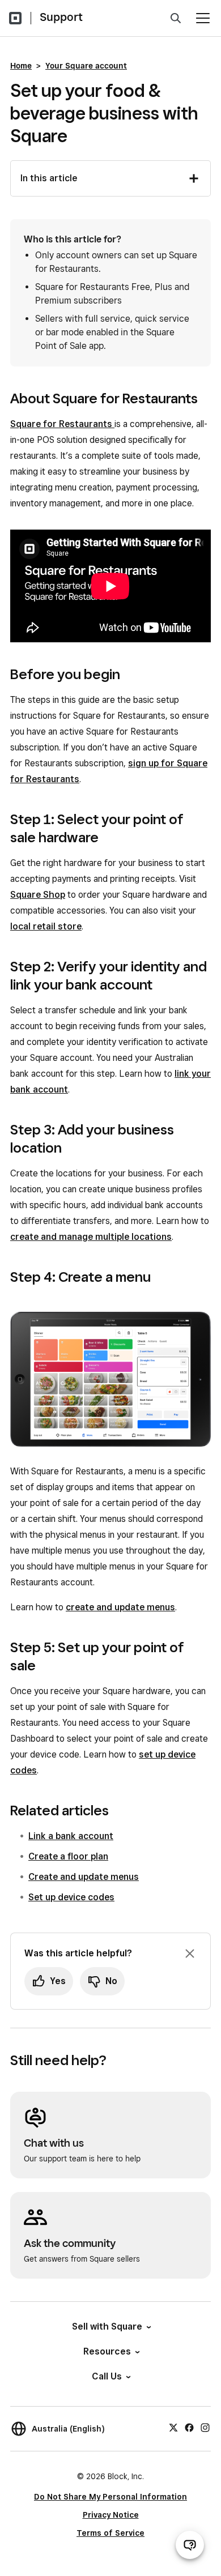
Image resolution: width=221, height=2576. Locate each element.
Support (61, 17)
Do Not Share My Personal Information (110, 2497)
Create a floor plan (68, 1856)
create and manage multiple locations (91, 1237)
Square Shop (38, 895)
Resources (107, 2351)
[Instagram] (205, 2427)
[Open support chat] (190, 2545)
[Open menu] (203, 18)
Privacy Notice (111, 2515)
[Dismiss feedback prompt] (190, 1954)
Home (21, 66)
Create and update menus (84, 1877)
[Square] (15, 18)
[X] (173, 2427)
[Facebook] (189, 2427)
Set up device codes (71, 1897)
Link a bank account (71, 1836)
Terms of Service (110, 2533)
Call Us (107, 2376)
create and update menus (120, 1607)
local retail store (46, 926)
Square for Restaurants (62, 424)
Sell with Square (107, 2326)
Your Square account (86, 66)
